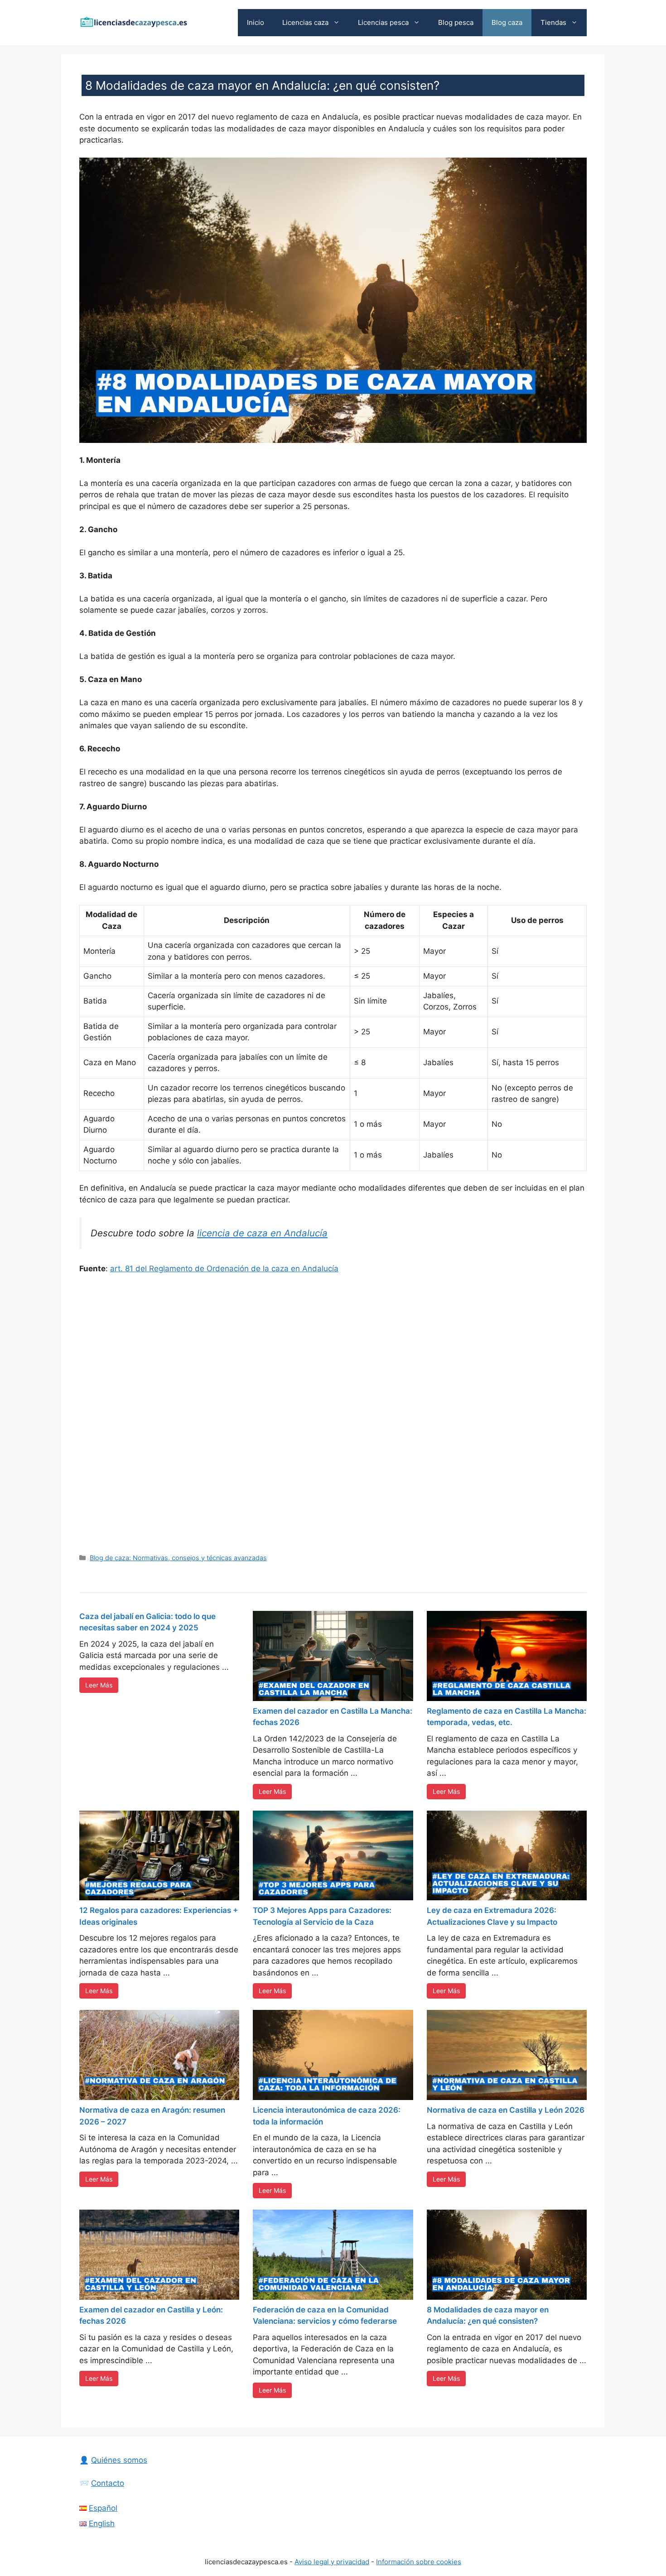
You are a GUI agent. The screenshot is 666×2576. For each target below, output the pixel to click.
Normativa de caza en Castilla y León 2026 (506, 2110)
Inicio (256, 22)
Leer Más (99, 1685)
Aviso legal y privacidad (332, 2562)
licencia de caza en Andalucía (262, 1233)
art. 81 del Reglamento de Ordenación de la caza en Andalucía (224, 1269)
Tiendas (553, 22)
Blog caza (507, 22)
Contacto (108, 2483)
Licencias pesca (383, 22)
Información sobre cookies (419, 2562)
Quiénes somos (119, 2460)
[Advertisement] (333, 1413)
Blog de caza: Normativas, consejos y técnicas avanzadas (178, 1558)
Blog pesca (456, 22)
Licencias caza (305, 22)
